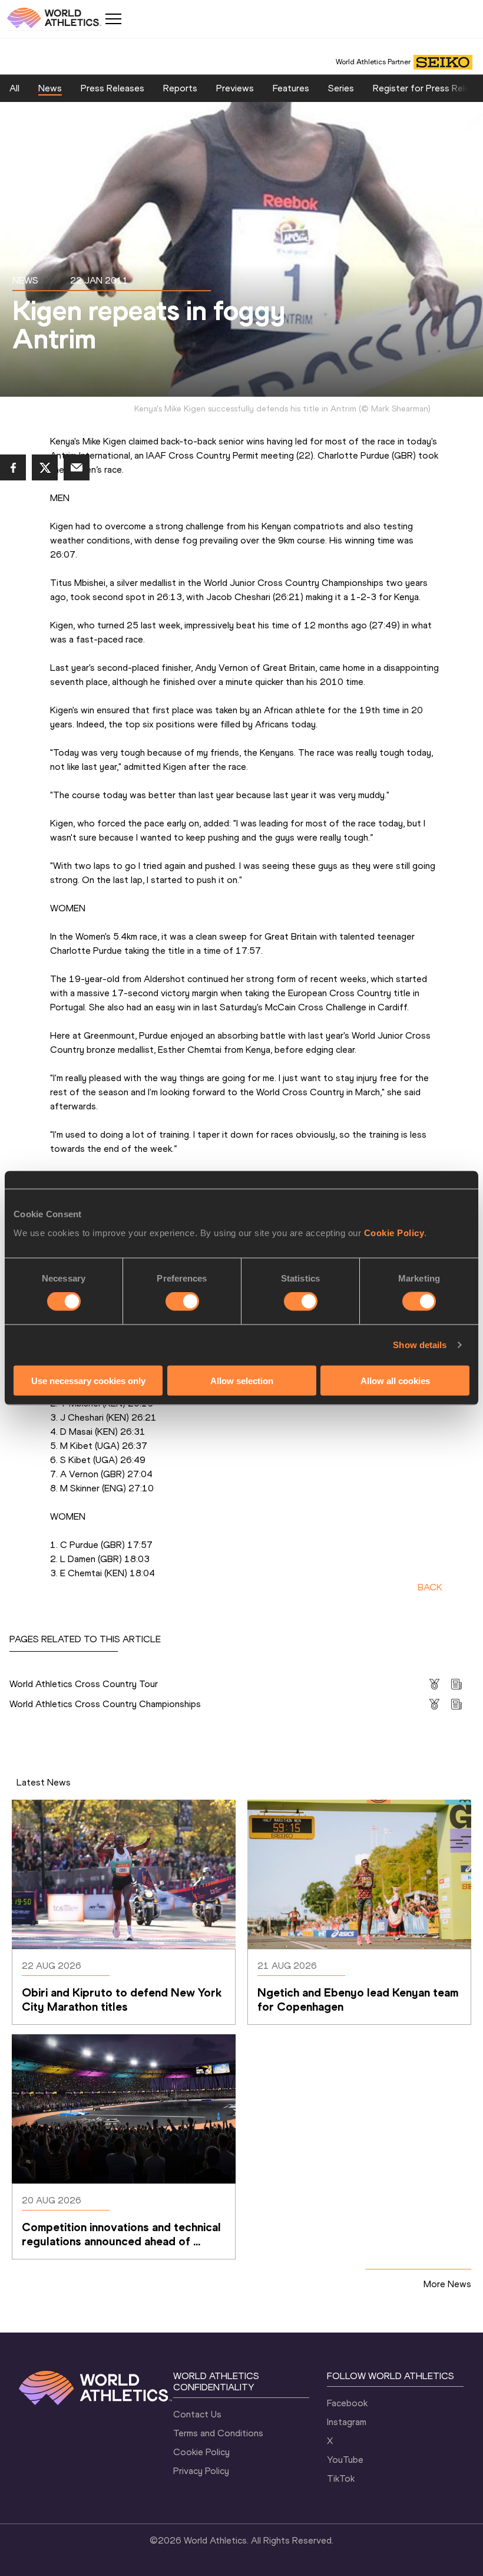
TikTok (341, 2478)
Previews (235, 88)
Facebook (347, 2403)
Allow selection (242, 1380)
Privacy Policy (201, 2471)
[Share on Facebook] (13, 467)
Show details (420, 1345)
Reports (180, 88)
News (50, 88)
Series (341, 88)
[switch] (182, 1302)
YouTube (345, 2460)
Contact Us (197, 2414)
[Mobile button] (113, 19)
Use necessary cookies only (88, 1380)
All (14, 88)
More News (447, 2284)
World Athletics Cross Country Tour (84, 1684)
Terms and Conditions (218, 2433)
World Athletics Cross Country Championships (105, 1704)
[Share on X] (45, 467)
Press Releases (113, 88)
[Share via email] (77, 467)
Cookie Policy (394, 1232)
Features (291, 88)
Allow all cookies (395, 1380)
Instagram (347, 2422)
